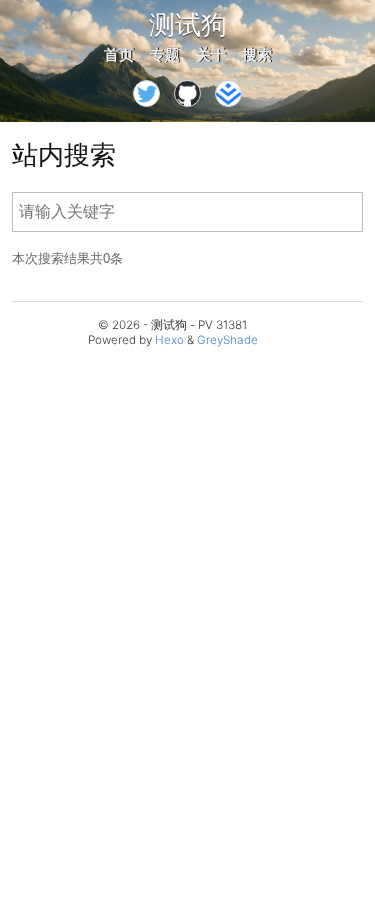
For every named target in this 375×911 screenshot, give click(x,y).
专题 (165, 54)
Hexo (169, 340)
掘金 (228, 93)
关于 (211, 54)
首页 (119, 54)
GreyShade (227, 340)
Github (187, 93)
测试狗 (188, 24)
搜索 (257, 54)
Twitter (146, 93)
